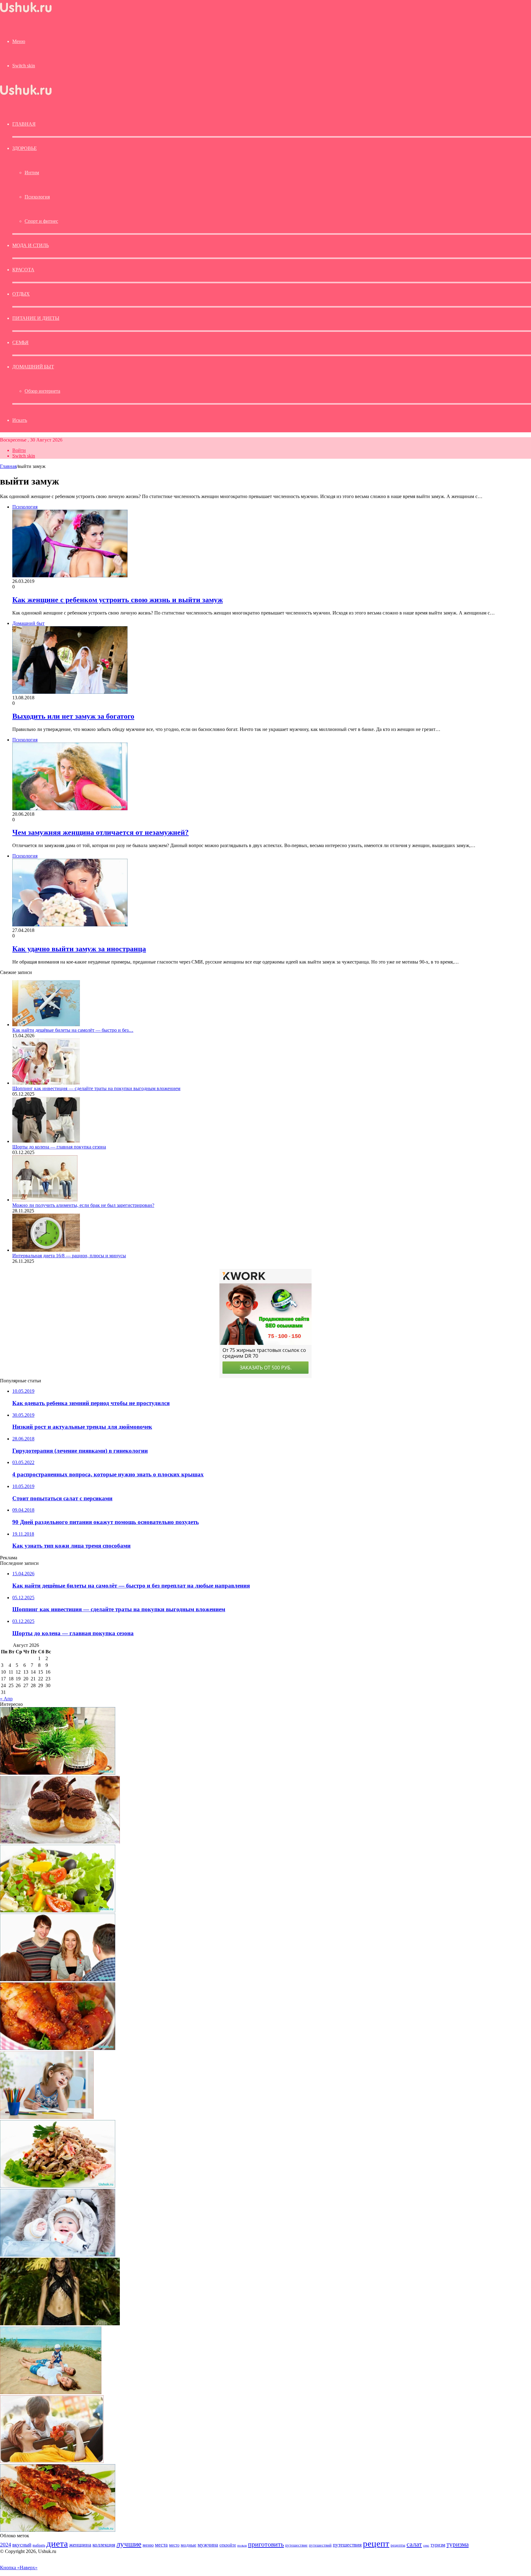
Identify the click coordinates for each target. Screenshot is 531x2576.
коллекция (104, 2545)
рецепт (376, 2543)
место (174, 2545)
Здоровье (24, 148)
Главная (8, 466)
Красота (23, 270)
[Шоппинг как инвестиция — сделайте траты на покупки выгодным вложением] (46, 1083)
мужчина (208, 2545)
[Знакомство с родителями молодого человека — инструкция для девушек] (58, 1979)
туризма (458, 2544)
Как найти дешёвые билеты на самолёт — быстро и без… (73, 1030)
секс (426, 2545)
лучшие (129, 2544)
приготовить (266, 2544)
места (161, 2545)
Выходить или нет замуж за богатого (73, 716)
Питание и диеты (36, 318)
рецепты (398, 2545)
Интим (32, 173)
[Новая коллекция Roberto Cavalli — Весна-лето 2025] (60, 2324)
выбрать (39, 2545)
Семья (20, 342)
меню (148, 2545)
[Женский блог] (26, 12)
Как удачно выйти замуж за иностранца (79, 949)
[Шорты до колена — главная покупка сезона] (46, 1141)
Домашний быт (33, 367)
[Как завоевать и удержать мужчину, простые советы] (52, 2461)
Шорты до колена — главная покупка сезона (59, 1147)
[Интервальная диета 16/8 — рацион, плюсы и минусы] (46, 1250)
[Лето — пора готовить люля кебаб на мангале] (58, 2530)
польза (242, 2545)
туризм (438, 2545)
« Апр (6, 1699)
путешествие (296, 2545)
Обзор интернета (42, 391)
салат (414, 2544)
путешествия (347, 2545)
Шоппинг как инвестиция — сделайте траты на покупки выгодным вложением (96, 1088)
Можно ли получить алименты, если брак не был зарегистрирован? (83, 1205)
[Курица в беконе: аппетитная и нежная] (58, 2048)
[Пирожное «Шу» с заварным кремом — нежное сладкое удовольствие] (60, 1842)
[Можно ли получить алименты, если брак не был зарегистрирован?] (45, 1200)
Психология (37, 197)
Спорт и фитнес (41, 221)
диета (57, 2543)
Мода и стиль (31, 245)
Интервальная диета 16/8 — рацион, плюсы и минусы (69, 1256)
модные (189, 2545)
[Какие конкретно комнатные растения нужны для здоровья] (58, 1773)
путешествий (320, 2545)
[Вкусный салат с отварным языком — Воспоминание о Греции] (58, 2186)
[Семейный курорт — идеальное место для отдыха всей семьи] (51, 2392)
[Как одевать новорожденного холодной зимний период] (58, 2255)
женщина (80, 2545)
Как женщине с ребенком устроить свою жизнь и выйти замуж (118, 600)
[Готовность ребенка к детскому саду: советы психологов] (47, 2117)
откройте (228, 2545)
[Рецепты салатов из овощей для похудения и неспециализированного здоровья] (58, 1911)
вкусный (22, 2545)
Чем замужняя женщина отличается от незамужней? (100, 832)
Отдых (21, 294)
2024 (6, 2545)
